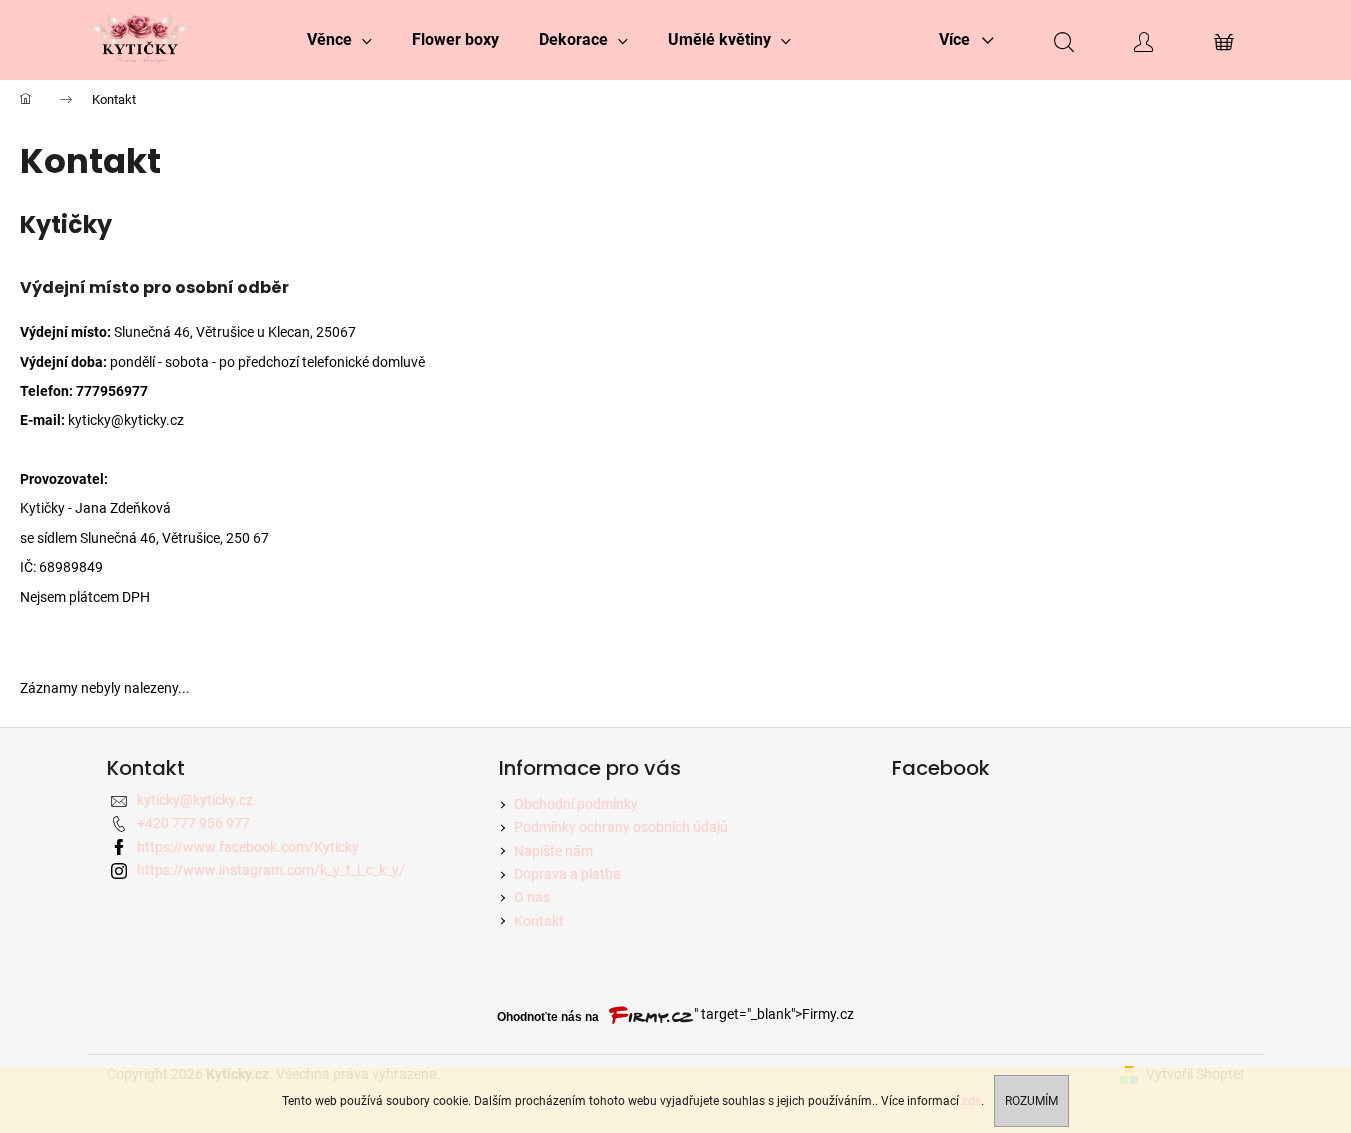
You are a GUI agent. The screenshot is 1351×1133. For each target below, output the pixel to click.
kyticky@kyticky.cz (195, 800)
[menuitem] (339, 40)
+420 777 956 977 (193, 823)
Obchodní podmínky (576, 804)
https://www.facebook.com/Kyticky (248, 847)
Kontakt (539, 921)
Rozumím (1031, 1101)
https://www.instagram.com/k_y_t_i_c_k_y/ (271, 870)
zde (971, 1101)
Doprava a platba (567, 874)
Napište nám (553, 851)
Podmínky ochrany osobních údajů (621, 827)
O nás (532, 897)
